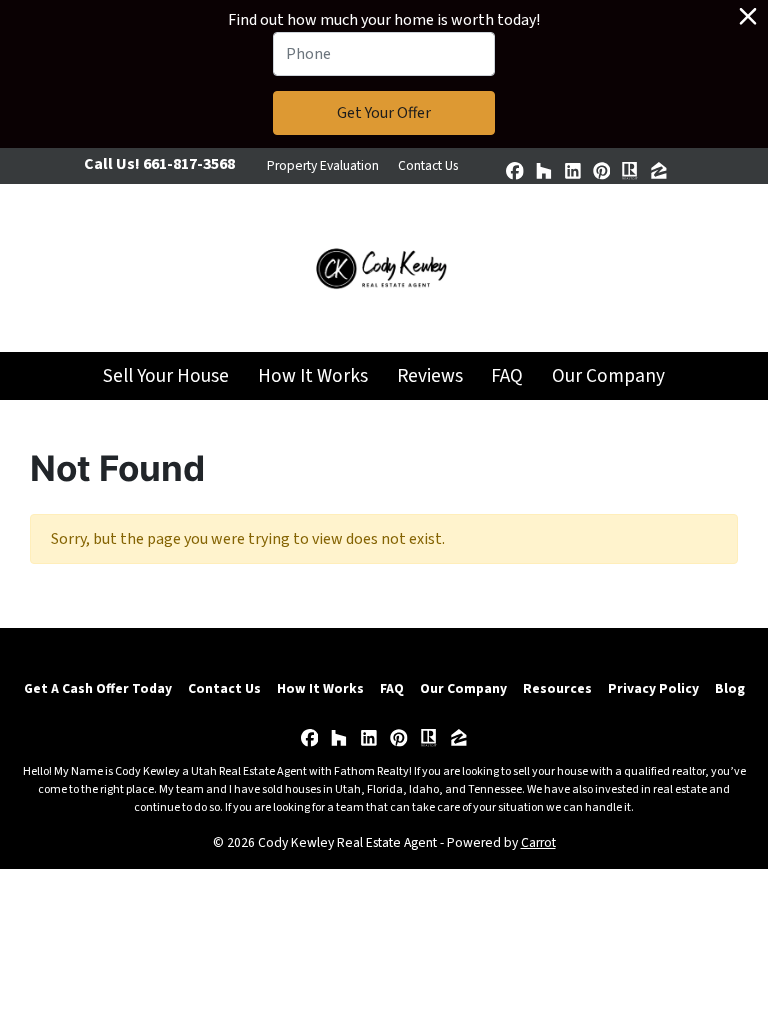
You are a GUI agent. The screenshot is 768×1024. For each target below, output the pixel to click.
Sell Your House (166, 376)
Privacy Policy (653, 688)
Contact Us (428, 165)
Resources (557, 688)
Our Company (608, 376)
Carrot (538, 842)
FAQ (507, 376)
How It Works (313, 376)
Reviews (430, 376)
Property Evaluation (323, 165)
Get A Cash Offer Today (98, 688)
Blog (730, 688)
